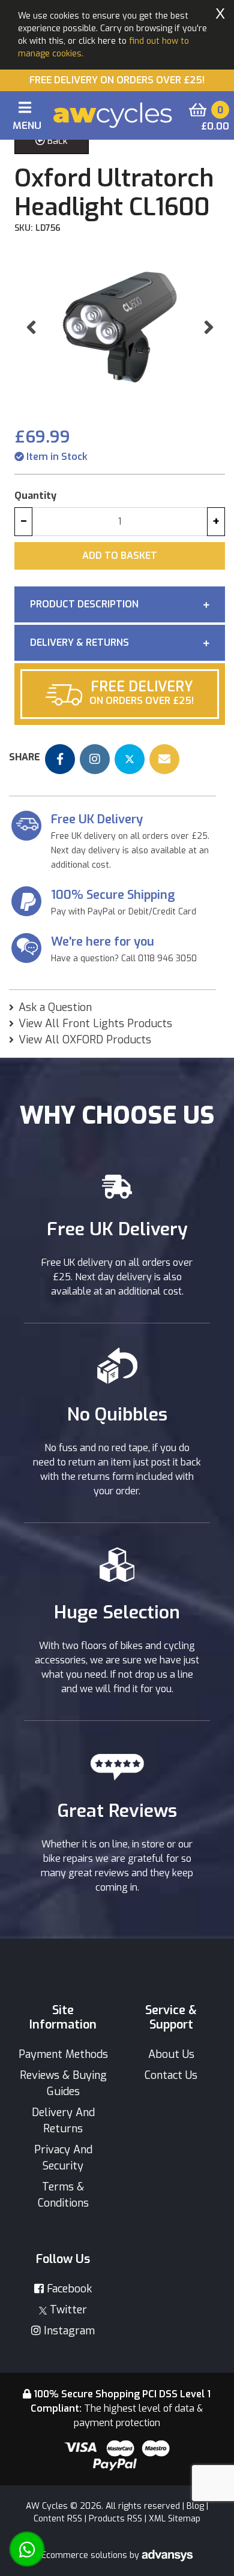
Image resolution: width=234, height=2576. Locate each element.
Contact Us (171, 2075)
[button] (31, 327)
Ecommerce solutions (85, 2555)
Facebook (68, 2289)
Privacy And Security (63, 2158)
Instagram (68, 2331)
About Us (171, 2054)
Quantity (35, 496)
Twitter (67, 2310)
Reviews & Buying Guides (63, 2083)
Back (56, 141)
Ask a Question (55, 1007)
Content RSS (58, 2519)
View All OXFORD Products (85, 1040)
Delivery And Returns (63, 2121)
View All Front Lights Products (95, 1024)
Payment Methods (63, 2054)
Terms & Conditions (63, 2195)
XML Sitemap (175, 2519)
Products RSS (115, 2519)
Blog (195, 2506)
